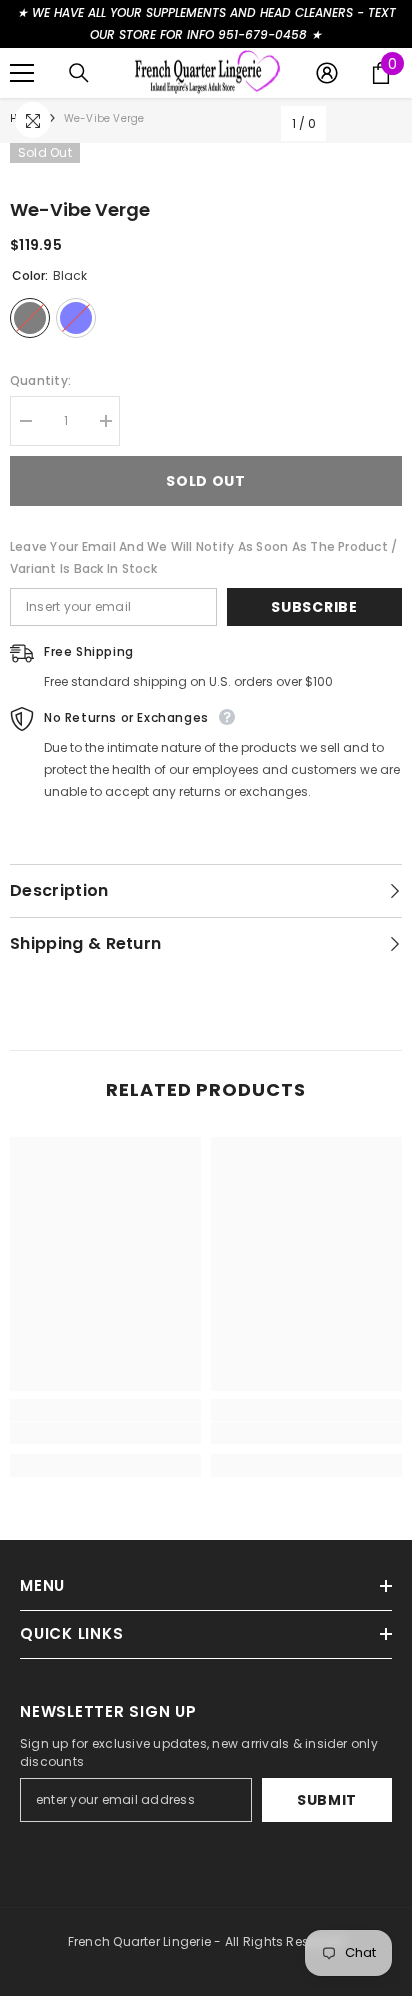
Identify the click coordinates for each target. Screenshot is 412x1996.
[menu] (22, 73)
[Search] (79, 73)
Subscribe (314, 607)
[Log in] (327, 73)
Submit (327, 1800)
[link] (105, 1433)
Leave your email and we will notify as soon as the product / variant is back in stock (203, 557)
